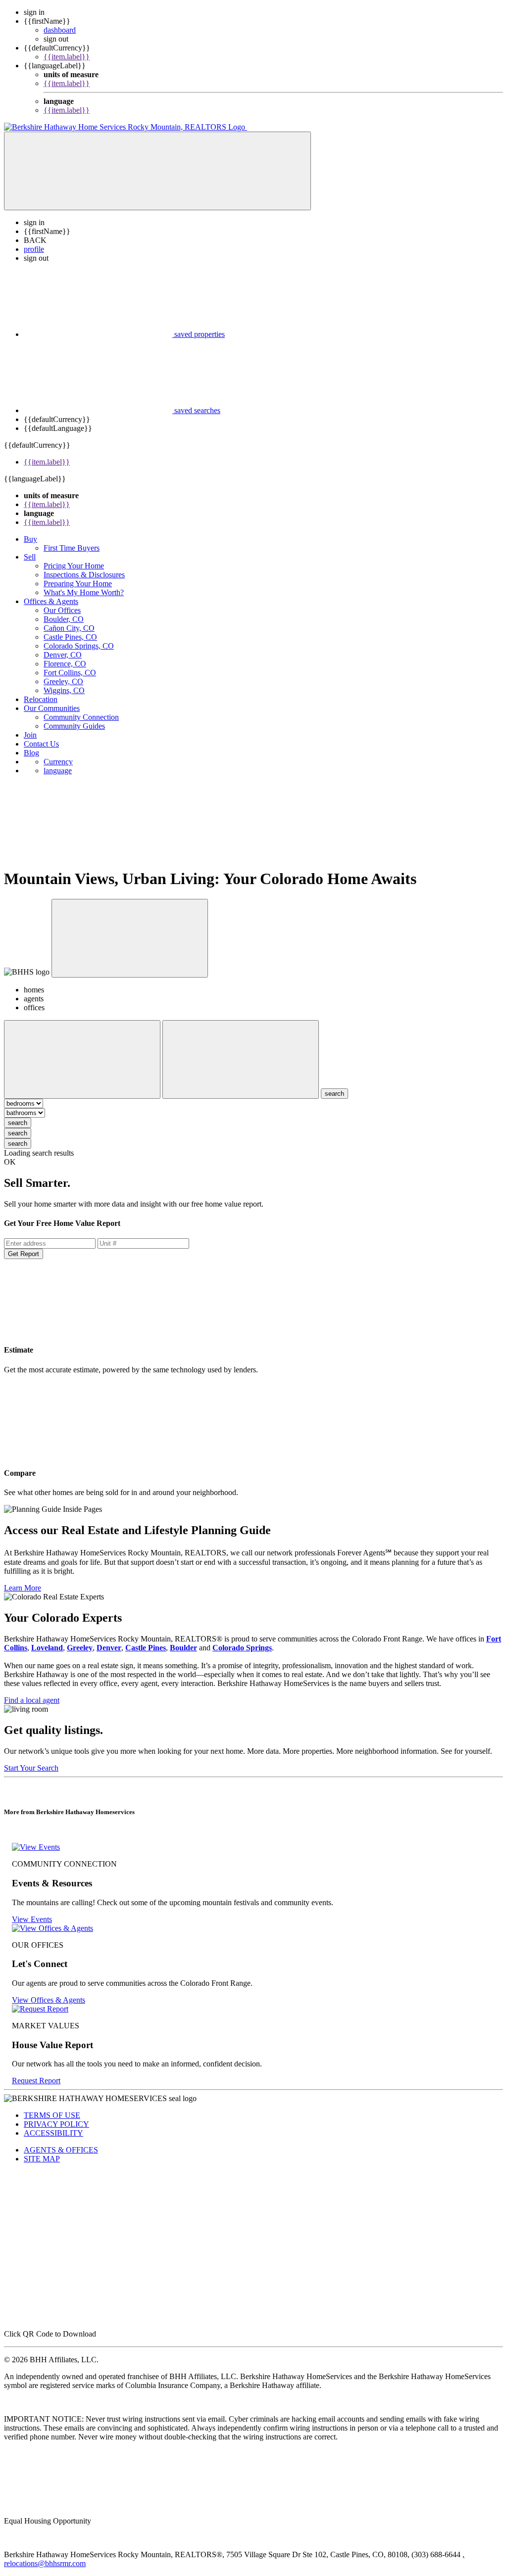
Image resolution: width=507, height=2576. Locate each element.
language (58, 771)
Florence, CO (65, 664)
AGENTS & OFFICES (61, 2150)
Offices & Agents (51, 601)
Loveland (47, 1648)
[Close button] (130, 938)
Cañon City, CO (69, 628)
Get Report (24, 1254)
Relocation (41, 699)
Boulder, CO (64, 619)
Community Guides (74, 726)
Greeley (80, 1648)
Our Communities (52, 708)
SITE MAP (42, 2159)
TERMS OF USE (52, 2115)
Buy (30, 539)
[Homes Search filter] (241, 1059)
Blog (31, 753)
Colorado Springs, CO (79, 646)
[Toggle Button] (157, 171)
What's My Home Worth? (84, 592)
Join (30, 735)
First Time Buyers (72, 548)
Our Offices (62, 610)
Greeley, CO (63, 681)
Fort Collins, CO (70, 673)
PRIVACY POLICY (56, 2124)
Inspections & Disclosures (84, 575)
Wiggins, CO (64, 690)
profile (34, 249)
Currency (58, 762)
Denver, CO (63, 655)
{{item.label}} (67, 57)
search (18, 1123)
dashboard (60, 30)
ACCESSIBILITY (53, 2133)
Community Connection (81, 717)
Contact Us (41, 744)
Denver (109, 1648)
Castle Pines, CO (70, 637)
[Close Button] (82, 1059)
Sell (30, 557)
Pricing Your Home (74, 566)
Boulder (183, 1648)
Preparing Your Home (78, 584)
